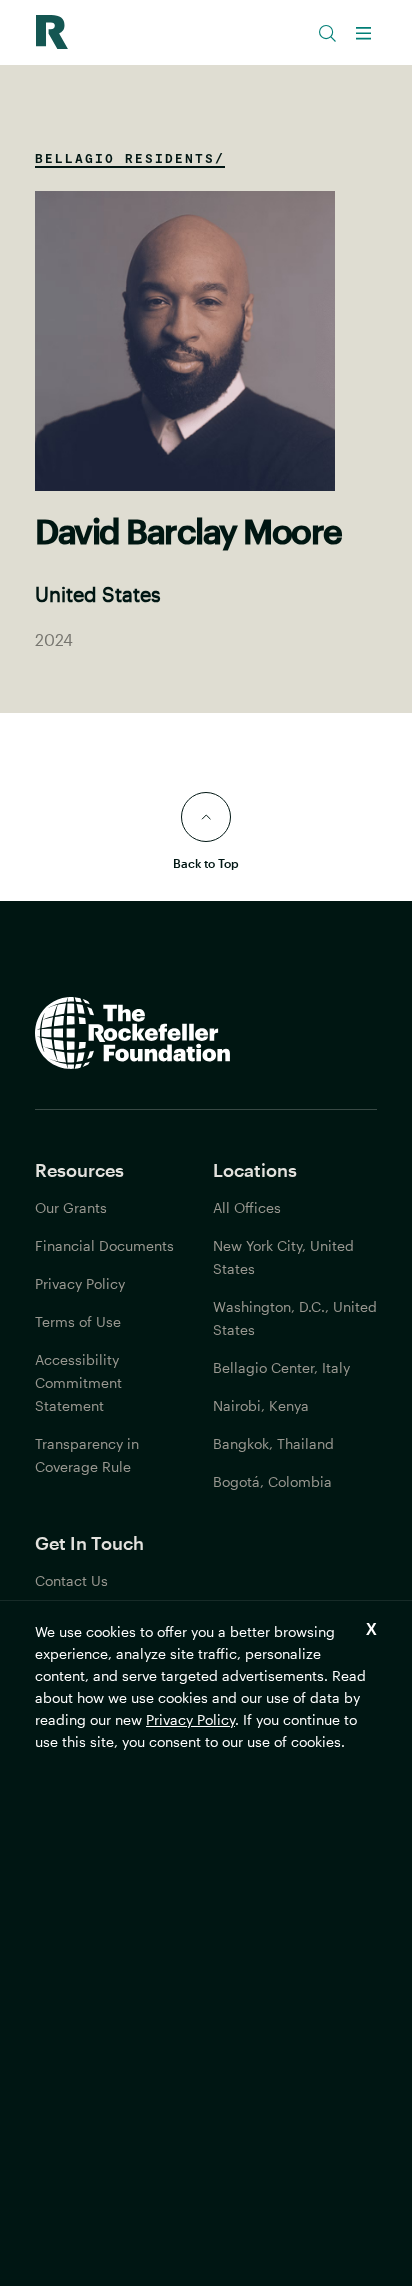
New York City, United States (283, 1257)
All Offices (247, 1207)
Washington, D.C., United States (295, 1318)
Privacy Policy (190, 1719)
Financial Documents (104, 1245)
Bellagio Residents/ (130, 158)
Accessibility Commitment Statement (78, 1382)
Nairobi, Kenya (261, 1405)
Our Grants (71, 1207)
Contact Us (71, 1580)
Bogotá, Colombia (272, 1481)
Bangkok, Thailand (273, 1443)
